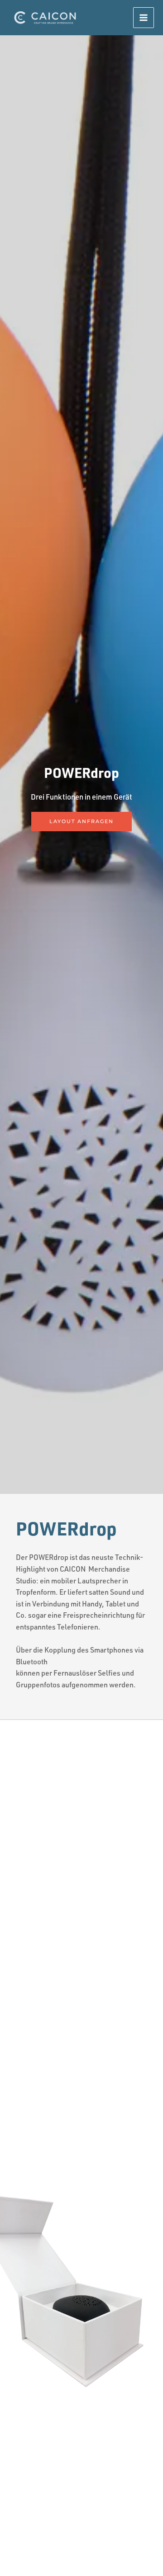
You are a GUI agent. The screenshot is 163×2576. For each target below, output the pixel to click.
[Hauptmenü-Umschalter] (144, 18)
